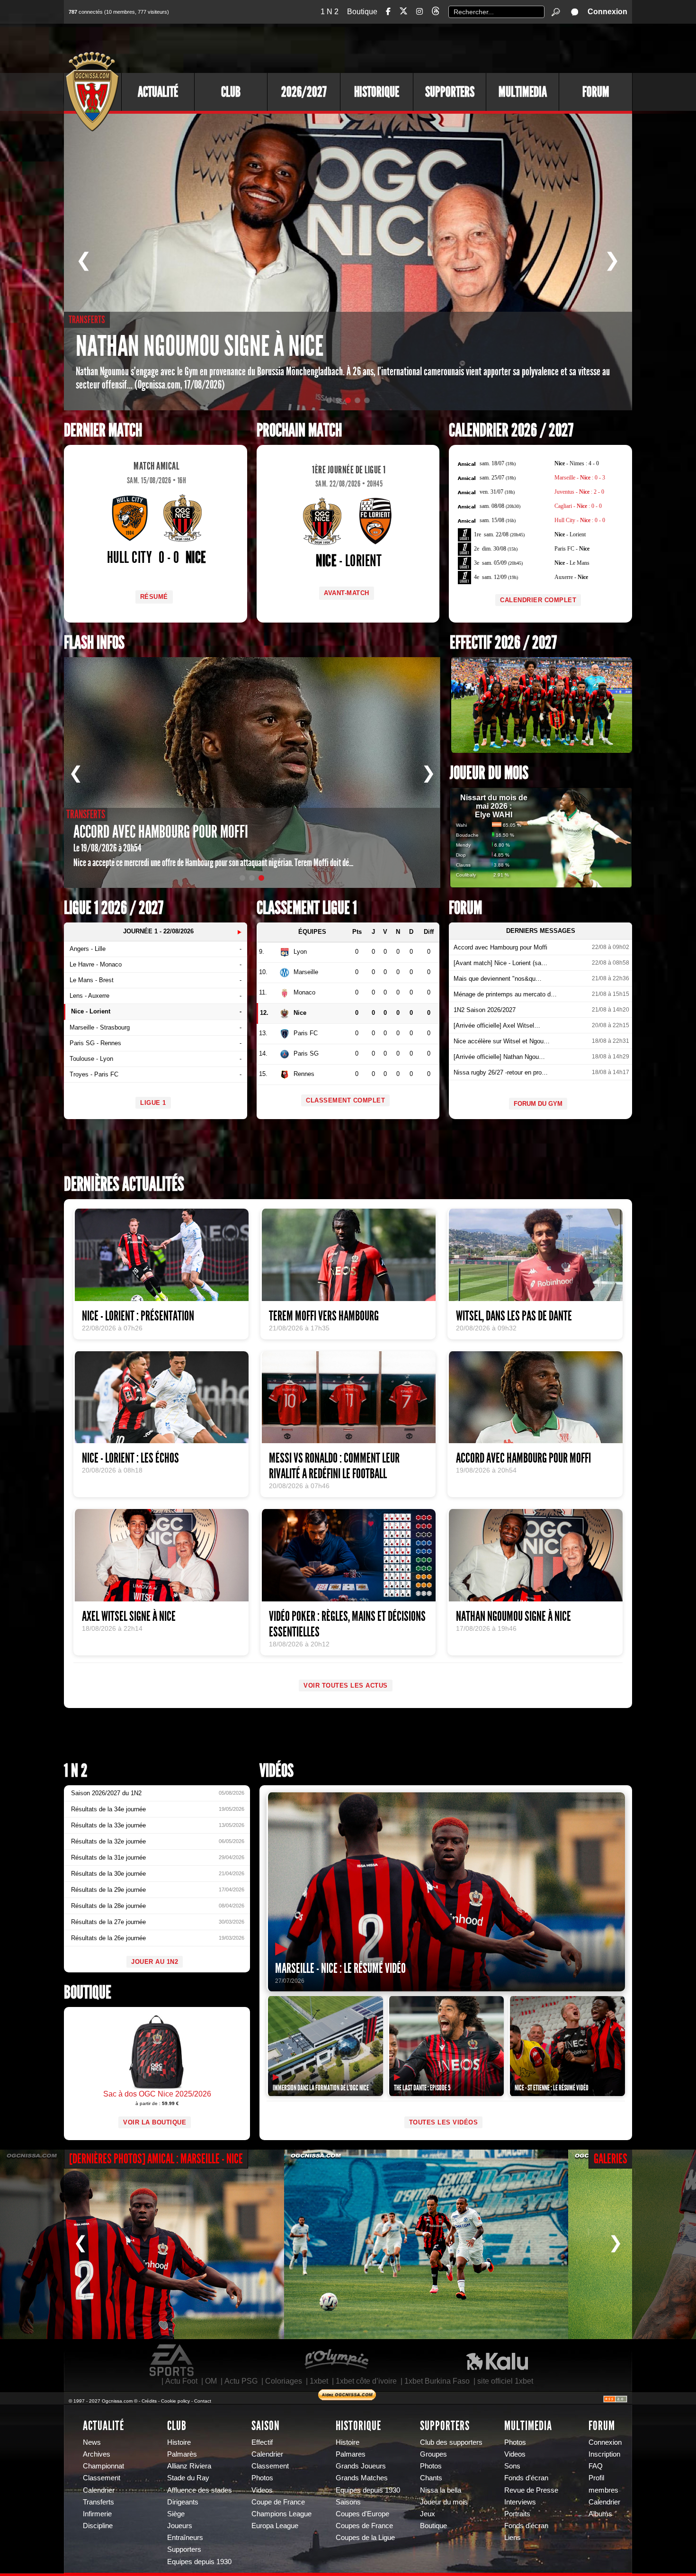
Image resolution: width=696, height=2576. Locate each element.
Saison (266, 2426)
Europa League (275, 2526)
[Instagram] (419, 12)
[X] (403, 13)
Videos (262, 2490)
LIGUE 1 (153, 1103)
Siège (176, 2514)
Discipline (98, 2526)
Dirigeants (183, 2502)
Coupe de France (278, 2502)
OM (211, 2381)
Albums (600, 2514)
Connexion (607, 12)
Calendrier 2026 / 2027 (511, 430)
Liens (513, 2538)
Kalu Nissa (497, 2360)
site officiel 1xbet (505, 2381)
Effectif (262, 2442)
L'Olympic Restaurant (336, 2360)
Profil (596, 2478)
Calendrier (99, 2490)
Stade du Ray (188, 2478)
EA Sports (172, 2360)
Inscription (604, 2454)
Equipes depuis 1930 (199, 2562)
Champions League (281, 2514)
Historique (377, 92)
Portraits (517, 2514)
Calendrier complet (538, 600)
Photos (262, 2478)
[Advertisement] (459, 47)
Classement (102, 2478)
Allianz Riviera (189, 2466)
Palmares (351, 2454)
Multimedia (523, 92)
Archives (97, 2454)
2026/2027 (304, 92)
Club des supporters (451, 2442)
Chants (431, 2478)
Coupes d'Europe (362, 2514)
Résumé (154, 597)
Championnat (103, 2466)
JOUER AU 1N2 (155, 1962)
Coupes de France (364, 2526)
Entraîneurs (185, 2538)
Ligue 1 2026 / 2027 (114, 908)
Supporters (450, 92)
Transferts (98, 2502)
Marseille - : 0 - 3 (580, 478)
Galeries (611, 2159)
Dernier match (103, 430)
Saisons (348, 2502)
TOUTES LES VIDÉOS (444, 2122)
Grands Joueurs (361, 2466)
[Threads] (436, 13)
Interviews (520, 2502)
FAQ (596, 2466)
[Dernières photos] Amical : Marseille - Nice (156, 2159)
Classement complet (345, 1100)
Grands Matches (362, 2478)
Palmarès (182, 2454)
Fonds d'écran (526, 2478)
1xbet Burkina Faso (437, 2381)
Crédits (149, 2401)
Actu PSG (241, 2381)
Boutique (362, 12)
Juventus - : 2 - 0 (579, 492)
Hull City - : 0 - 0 (580, 520)
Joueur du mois (489, 773)
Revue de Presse (531, 2490)
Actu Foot (181, 2381)
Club (231, 92)
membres (603, 2490)
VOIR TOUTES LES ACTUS (346, 1686)
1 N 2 (330, 12)
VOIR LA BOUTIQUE (155, 2122)
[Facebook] (388, 12)
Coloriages (284, 2381)
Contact (203, 2401)
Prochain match (299, 430)
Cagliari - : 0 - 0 (578, 506)
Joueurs (180, 2526)
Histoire (179, 2442)
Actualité (158, 92)
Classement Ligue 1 (307, 908)
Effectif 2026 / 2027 (503, 643)
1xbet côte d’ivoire (366, 2381)
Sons (512, 2466)
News (92, 2442)
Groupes (433, 2454)
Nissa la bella (441, 2490)
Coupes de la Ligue (365, 2538)
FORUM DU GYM (538, 1104)
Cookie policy (175, 2401)
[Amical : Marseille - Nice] (142, 2244)
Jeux (428, 2514)
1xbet (319, 2381)
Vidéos (277, 1771)
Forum (596, 92)
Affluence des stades (200, 2490)
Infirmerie (97, 2514)
